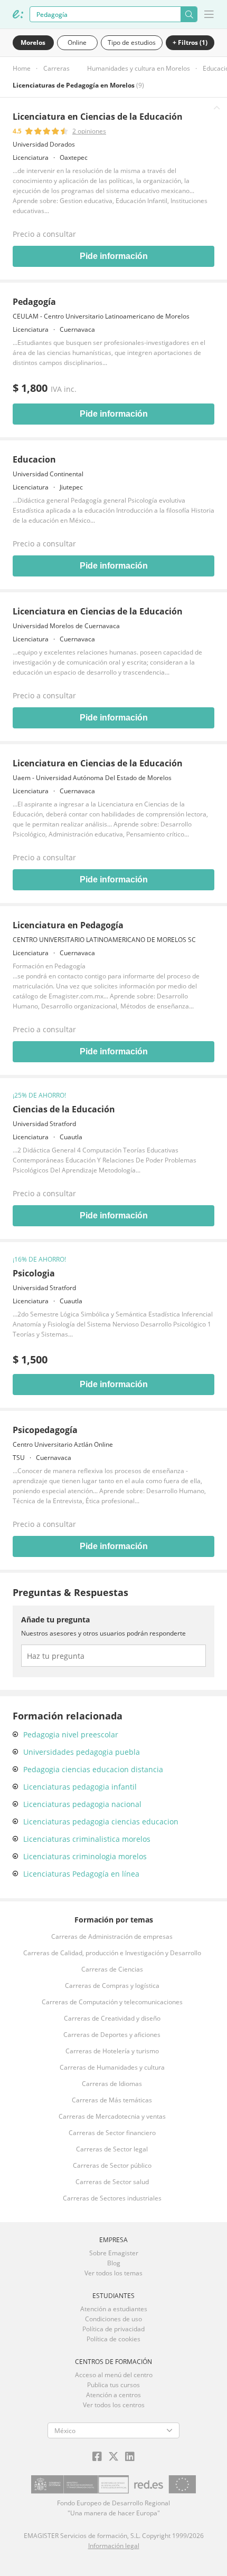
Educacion (34, 459)
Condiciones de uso (113, 2319)
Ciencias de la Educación (64, 1109)
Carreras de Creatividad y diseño (112, 2018)
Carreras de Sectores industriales (112, 2198)
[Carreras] (18, 14)
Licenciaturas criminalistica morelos (87, 1839)
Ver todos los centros (114, 2405)
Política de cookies (113, 2339)
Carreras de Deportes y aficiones (112, 2035)
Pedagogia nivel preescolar (71, 1734)
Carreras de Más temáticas (112, 2100)
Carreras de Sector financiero (112, 2133)
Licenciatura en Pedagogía (68, 925)
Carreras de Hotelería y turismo (112, 2051)
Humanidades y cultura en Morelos (139, 68)
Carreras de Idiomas (112, 2084)
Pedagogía (34, 302)
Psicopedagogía (45, 1430)
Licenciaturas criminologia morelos (85, 1856)
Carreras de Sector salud (112, 2182)
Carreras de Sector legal (112, 2149)
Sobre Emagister (114, 2253)
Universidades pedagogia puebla (82, 1752)
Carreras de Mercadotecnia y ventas (112, 2116)
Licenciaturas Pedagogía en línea (81, 1874)
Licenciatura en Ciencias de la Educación (98, 117)
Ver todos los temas (113, 2273)
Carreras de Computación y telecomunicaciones (112, 2002)
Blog (114, 2263)
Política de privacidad (113, 2329)
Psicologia (34, 1273)
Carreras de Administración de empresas (112, 1936)
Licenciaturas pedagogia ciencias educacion (101, 1822)
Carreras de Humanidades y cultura (112, 2067)
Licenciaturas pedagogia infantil (80, 1787)
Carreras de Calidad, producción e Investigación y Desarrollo (112, 1953)
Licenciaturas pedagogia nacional (82, 1804)
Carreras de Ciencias (112, 1969)
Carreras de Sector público (112, 2165)
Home (22, 68)
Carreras (56, 68)
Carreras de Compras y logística (112, 1986)
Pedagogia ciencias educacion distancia (93, 1769)
